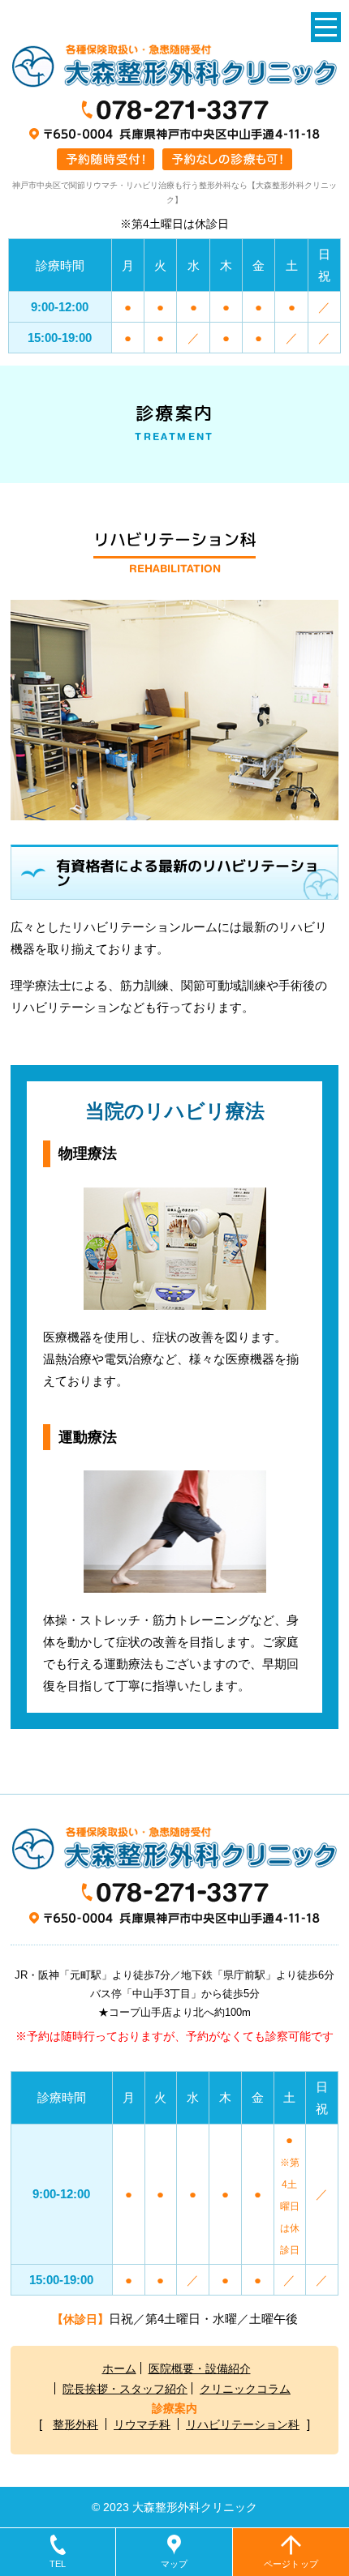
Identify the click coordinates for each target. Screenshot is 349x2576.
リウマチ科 (142, 2424)
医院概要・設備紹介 (200, 2368)
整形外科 (75, 2424)
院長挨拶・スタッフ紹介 (125, 2389)
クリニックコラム (245, 2389)
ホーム (119, 2368)
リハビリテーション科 (243, 2424)
